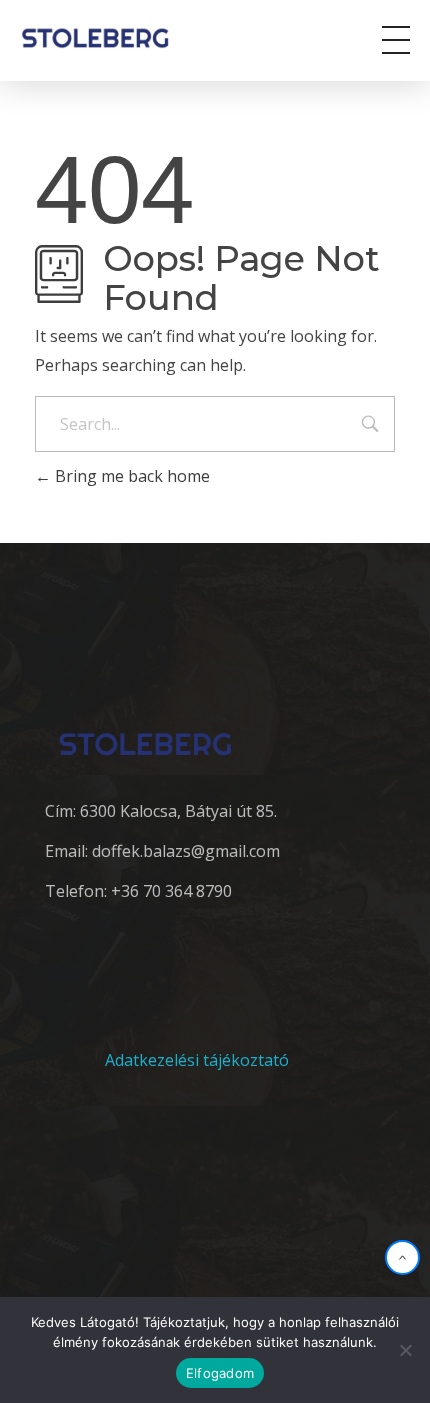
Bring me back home (130, 476)
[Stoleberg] (109, 37)
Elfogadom (220, 1373)
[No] (405, 1350)
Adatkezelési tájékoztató (197, 1060)
